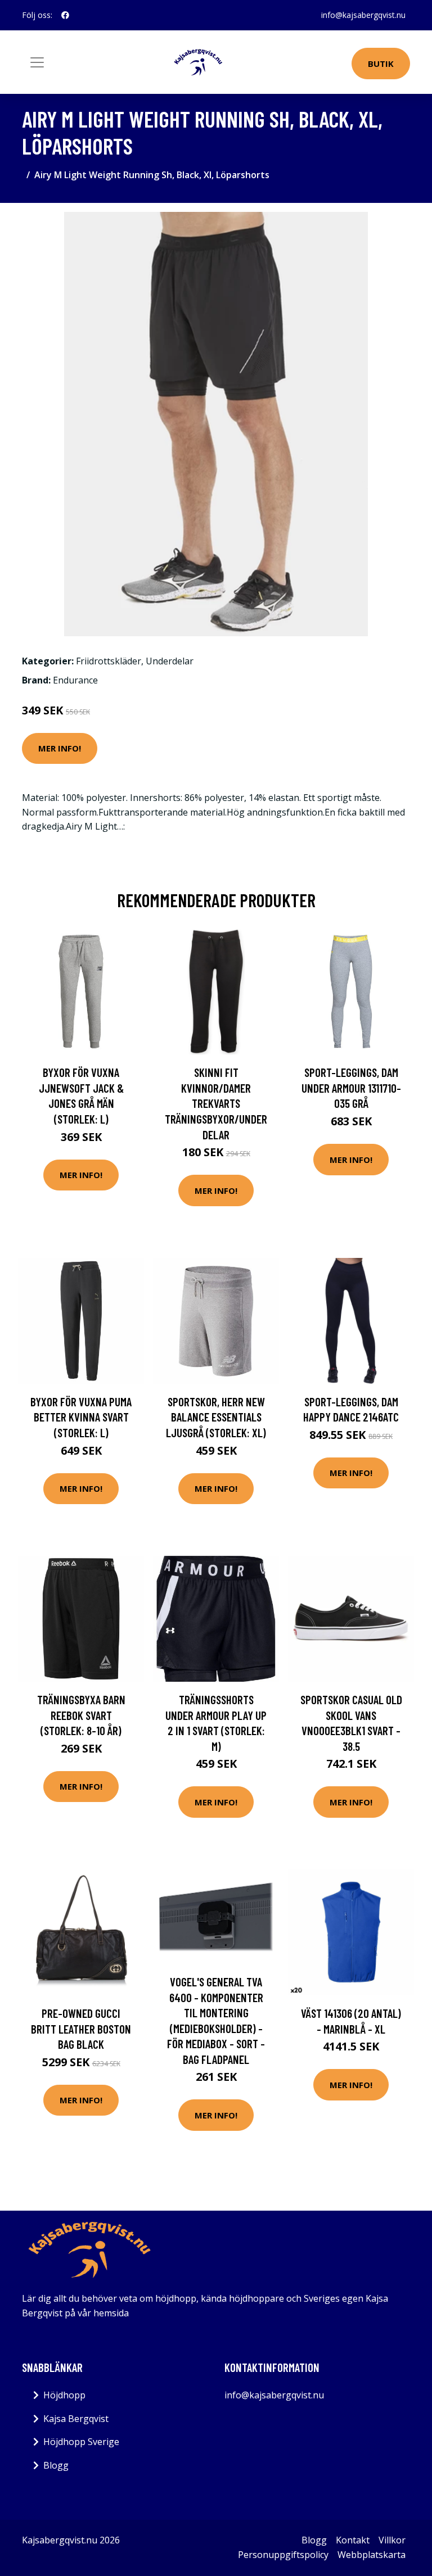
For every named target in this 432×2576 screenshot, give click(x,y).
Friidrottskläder (109, 661)
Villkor (392, 2540)
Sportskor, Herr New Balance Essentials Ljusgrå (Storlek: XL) (216, 1417)
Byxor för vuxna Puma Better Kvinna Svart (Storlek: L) (81, 1417)
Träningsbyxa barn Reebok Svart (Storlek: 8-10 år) (81, 1715)
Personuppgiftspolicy (283, 2555)
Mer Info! (60, 748)
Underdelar (170, 661)
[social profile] (65, 15)
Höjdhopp (64, 2395)
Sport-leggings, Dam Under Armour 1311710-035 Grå (351, 1088)
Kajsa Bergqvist (76, 2419)
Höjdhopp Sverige (81, 2442)
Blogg (56, 2465)
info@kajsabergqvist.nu (363, 15)
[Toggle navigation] (37, 62)
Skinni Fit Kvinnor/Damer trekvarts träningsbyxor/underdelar (216, 1103)
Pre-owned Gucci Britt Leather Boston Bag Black (81, 2029)
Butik (381, 64)
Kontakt (353, 2540)
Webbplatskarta (372, 2555)
